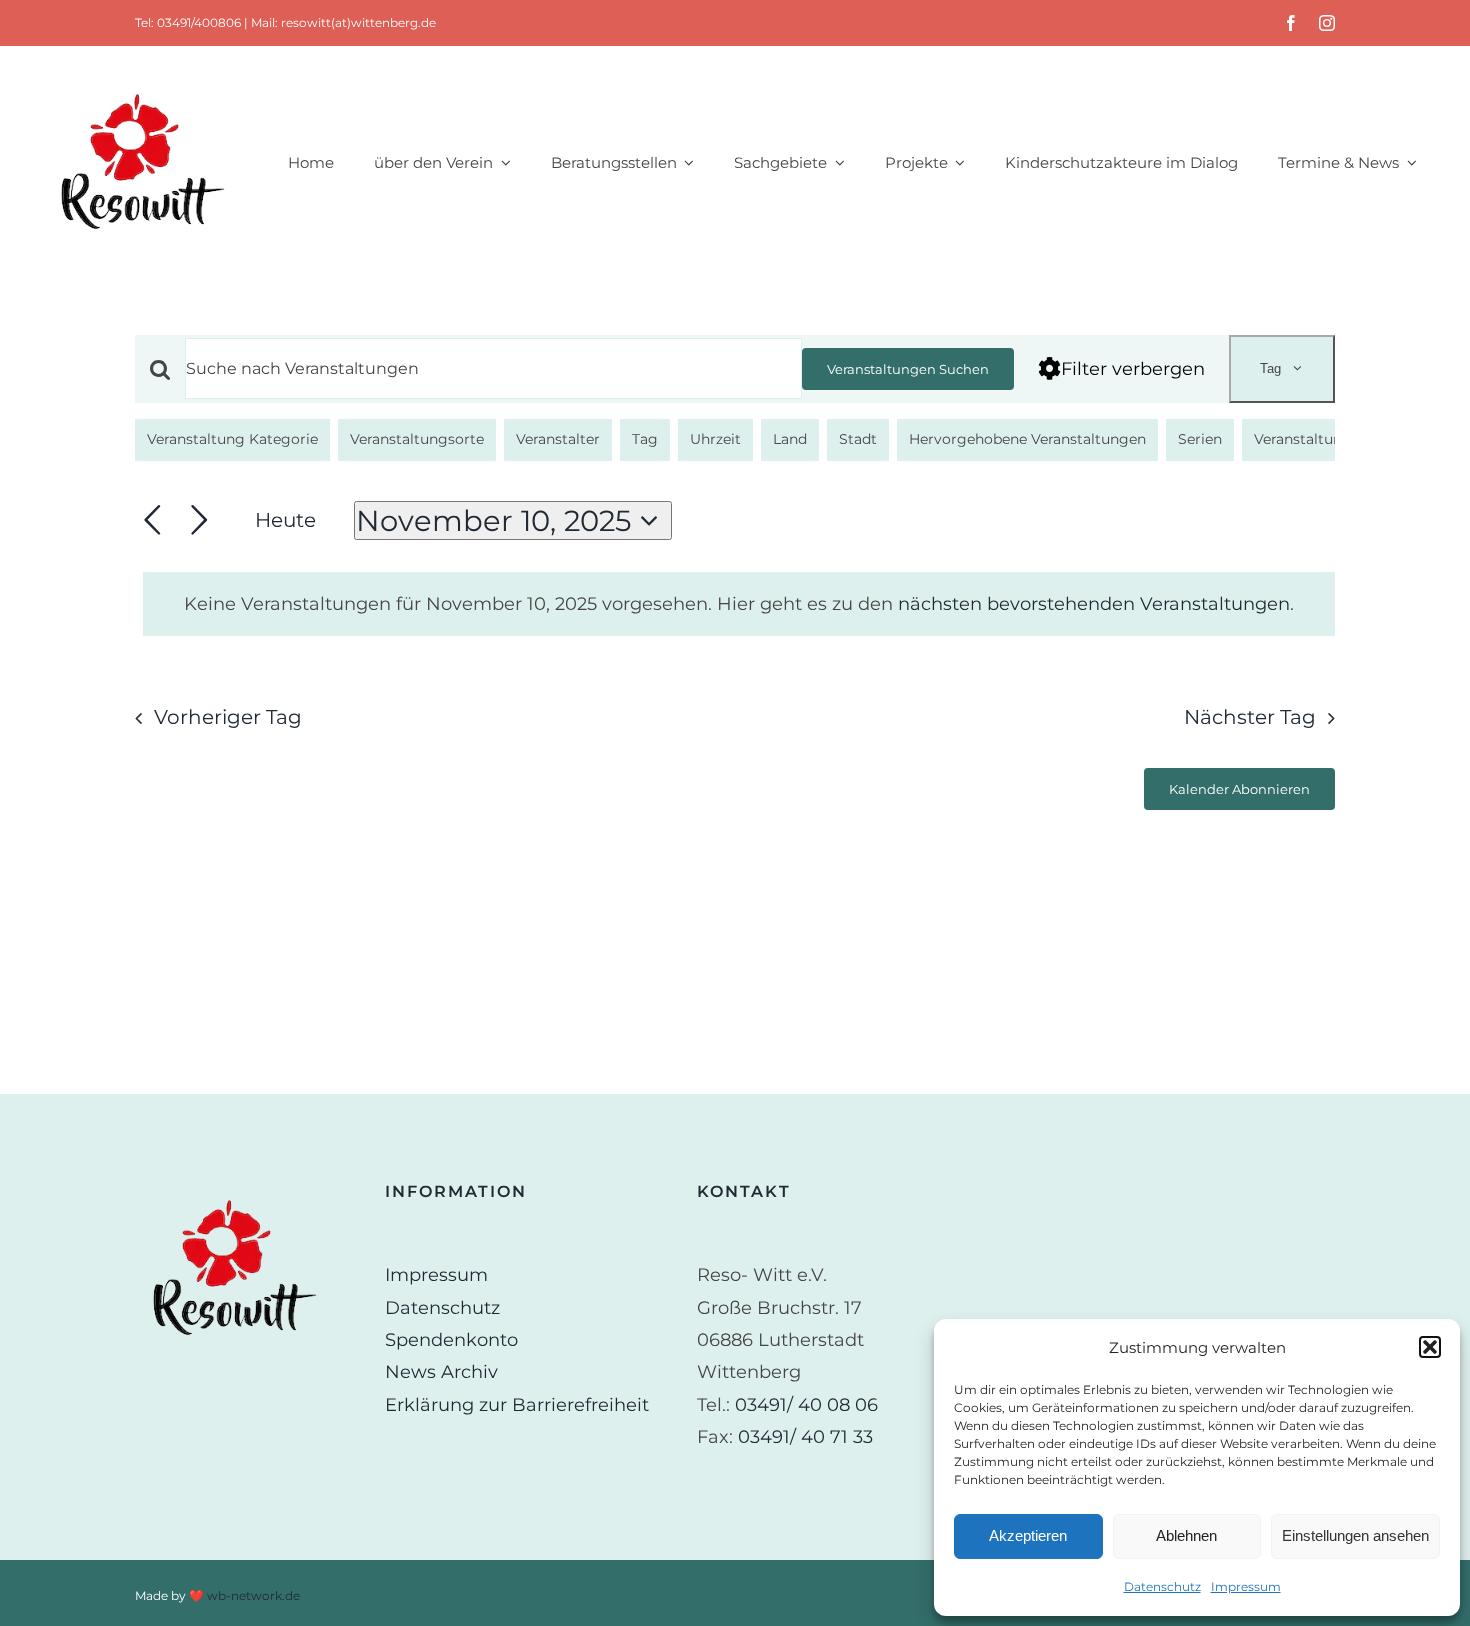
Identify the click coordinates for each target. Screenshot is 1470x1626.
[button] (1430, 1347)
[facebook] (1291, 23)
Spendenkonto (451, 1340)
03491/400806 (199, 22)
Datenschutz (1162, 1586)
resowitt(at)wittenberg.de (358, 22)
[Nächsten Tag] (199, 520)
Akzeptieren (1028, 1535)
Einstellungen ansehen (1355, 1535)
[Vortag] (152, 520)
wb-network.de (253, 1595)
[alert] (739, 604)
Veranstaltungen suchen (908, 369)
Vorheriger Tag (228, 717)
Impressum (1246, 1586)
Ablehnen (1186, 1535)
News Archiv (441, 1372)
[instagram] (1327, 23)
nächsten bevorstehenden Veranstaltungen (1094, 604)
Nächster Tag (1250, 717)
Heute (285, 519)
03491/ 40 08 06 (806, 1405)
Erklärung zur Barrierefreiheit (517, 1405)
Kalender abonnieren (1239, 789)
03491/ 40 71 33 (805, 1437)
